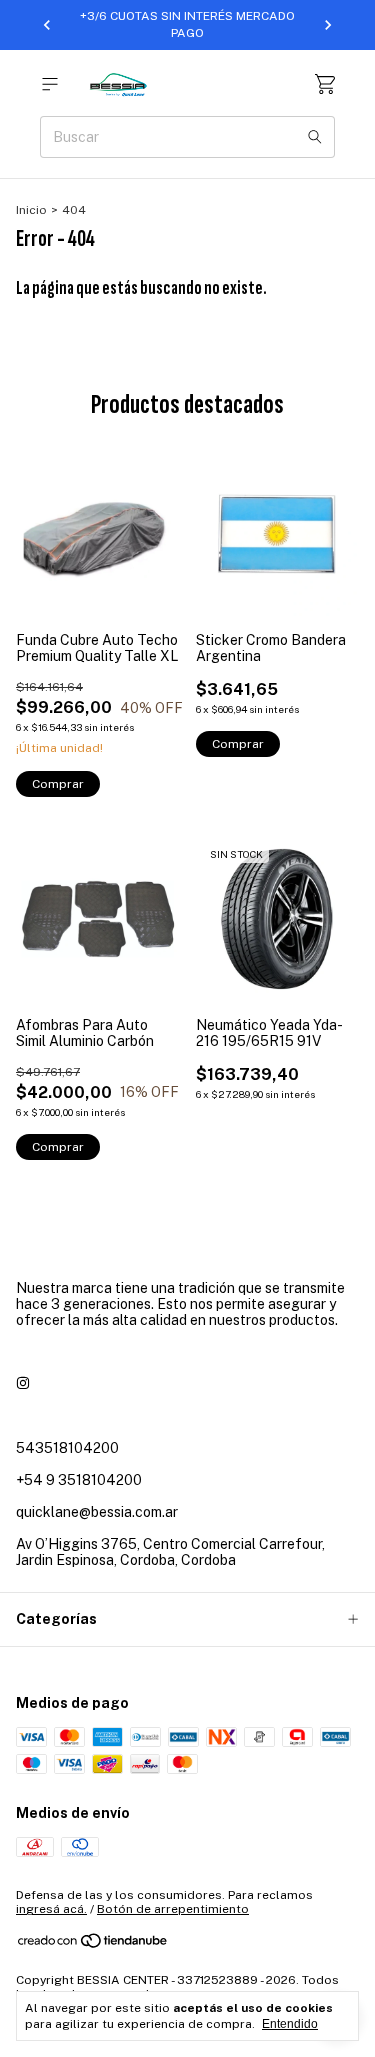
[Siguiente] (328, 25)
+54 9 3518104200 (79, 1480)
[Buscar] (315, 137)
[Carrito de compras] (325, 84)
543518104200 (67, 1448)
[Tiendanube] (93, 1946)
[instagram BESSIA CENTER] (23, 1384)
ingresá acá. (51, 1909)
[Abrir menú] (50, 84)
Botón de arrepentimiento (173, 1909)
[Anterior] (47, 25)
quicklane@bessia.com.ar (97, 1512)
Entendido (290, 2024)
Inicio (31, 210)
